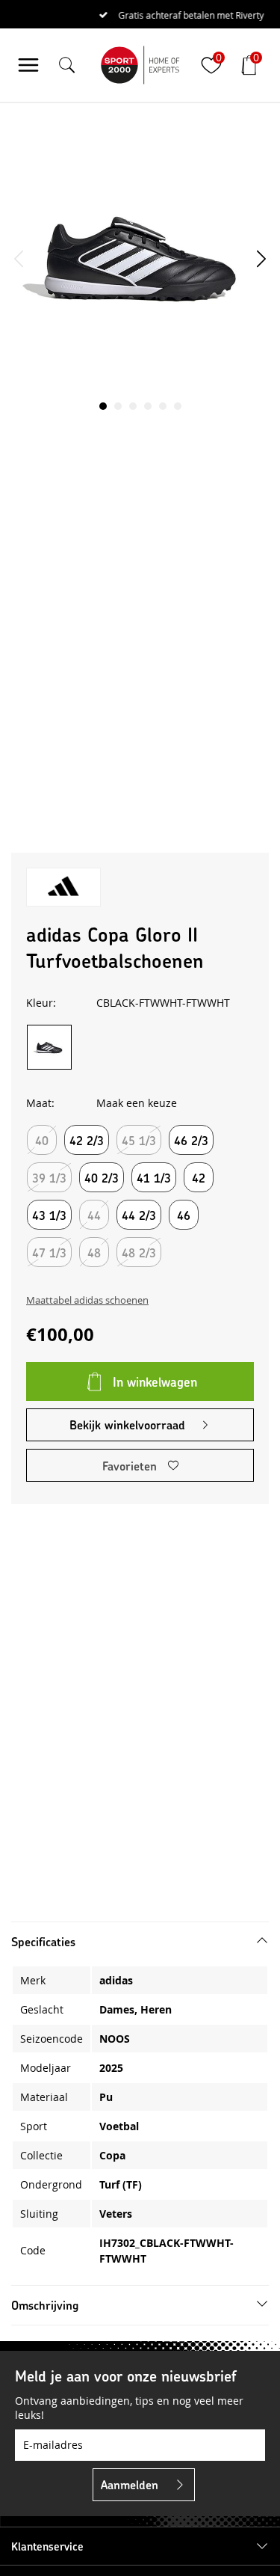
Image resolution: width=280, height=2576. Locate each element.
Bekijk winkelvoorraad (127, 1425)
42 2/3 (87, 1140)
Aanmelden (130, 2484)
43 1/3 (49, 1215)
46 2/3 (191, 1140)
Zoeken (241, 107)
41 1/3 (154, 1178)
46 (184, 1215)
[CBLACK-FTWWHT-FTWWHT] (49, 1047)
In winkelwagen (155, 1381)
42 (199, 1178)
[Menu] (28, 65)
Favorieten (130, 1466)
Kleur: (41, 1003)
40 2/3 (102, 1178)
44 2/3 (139, 1215)
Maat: (40, 1103)
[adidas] (63, 887)
